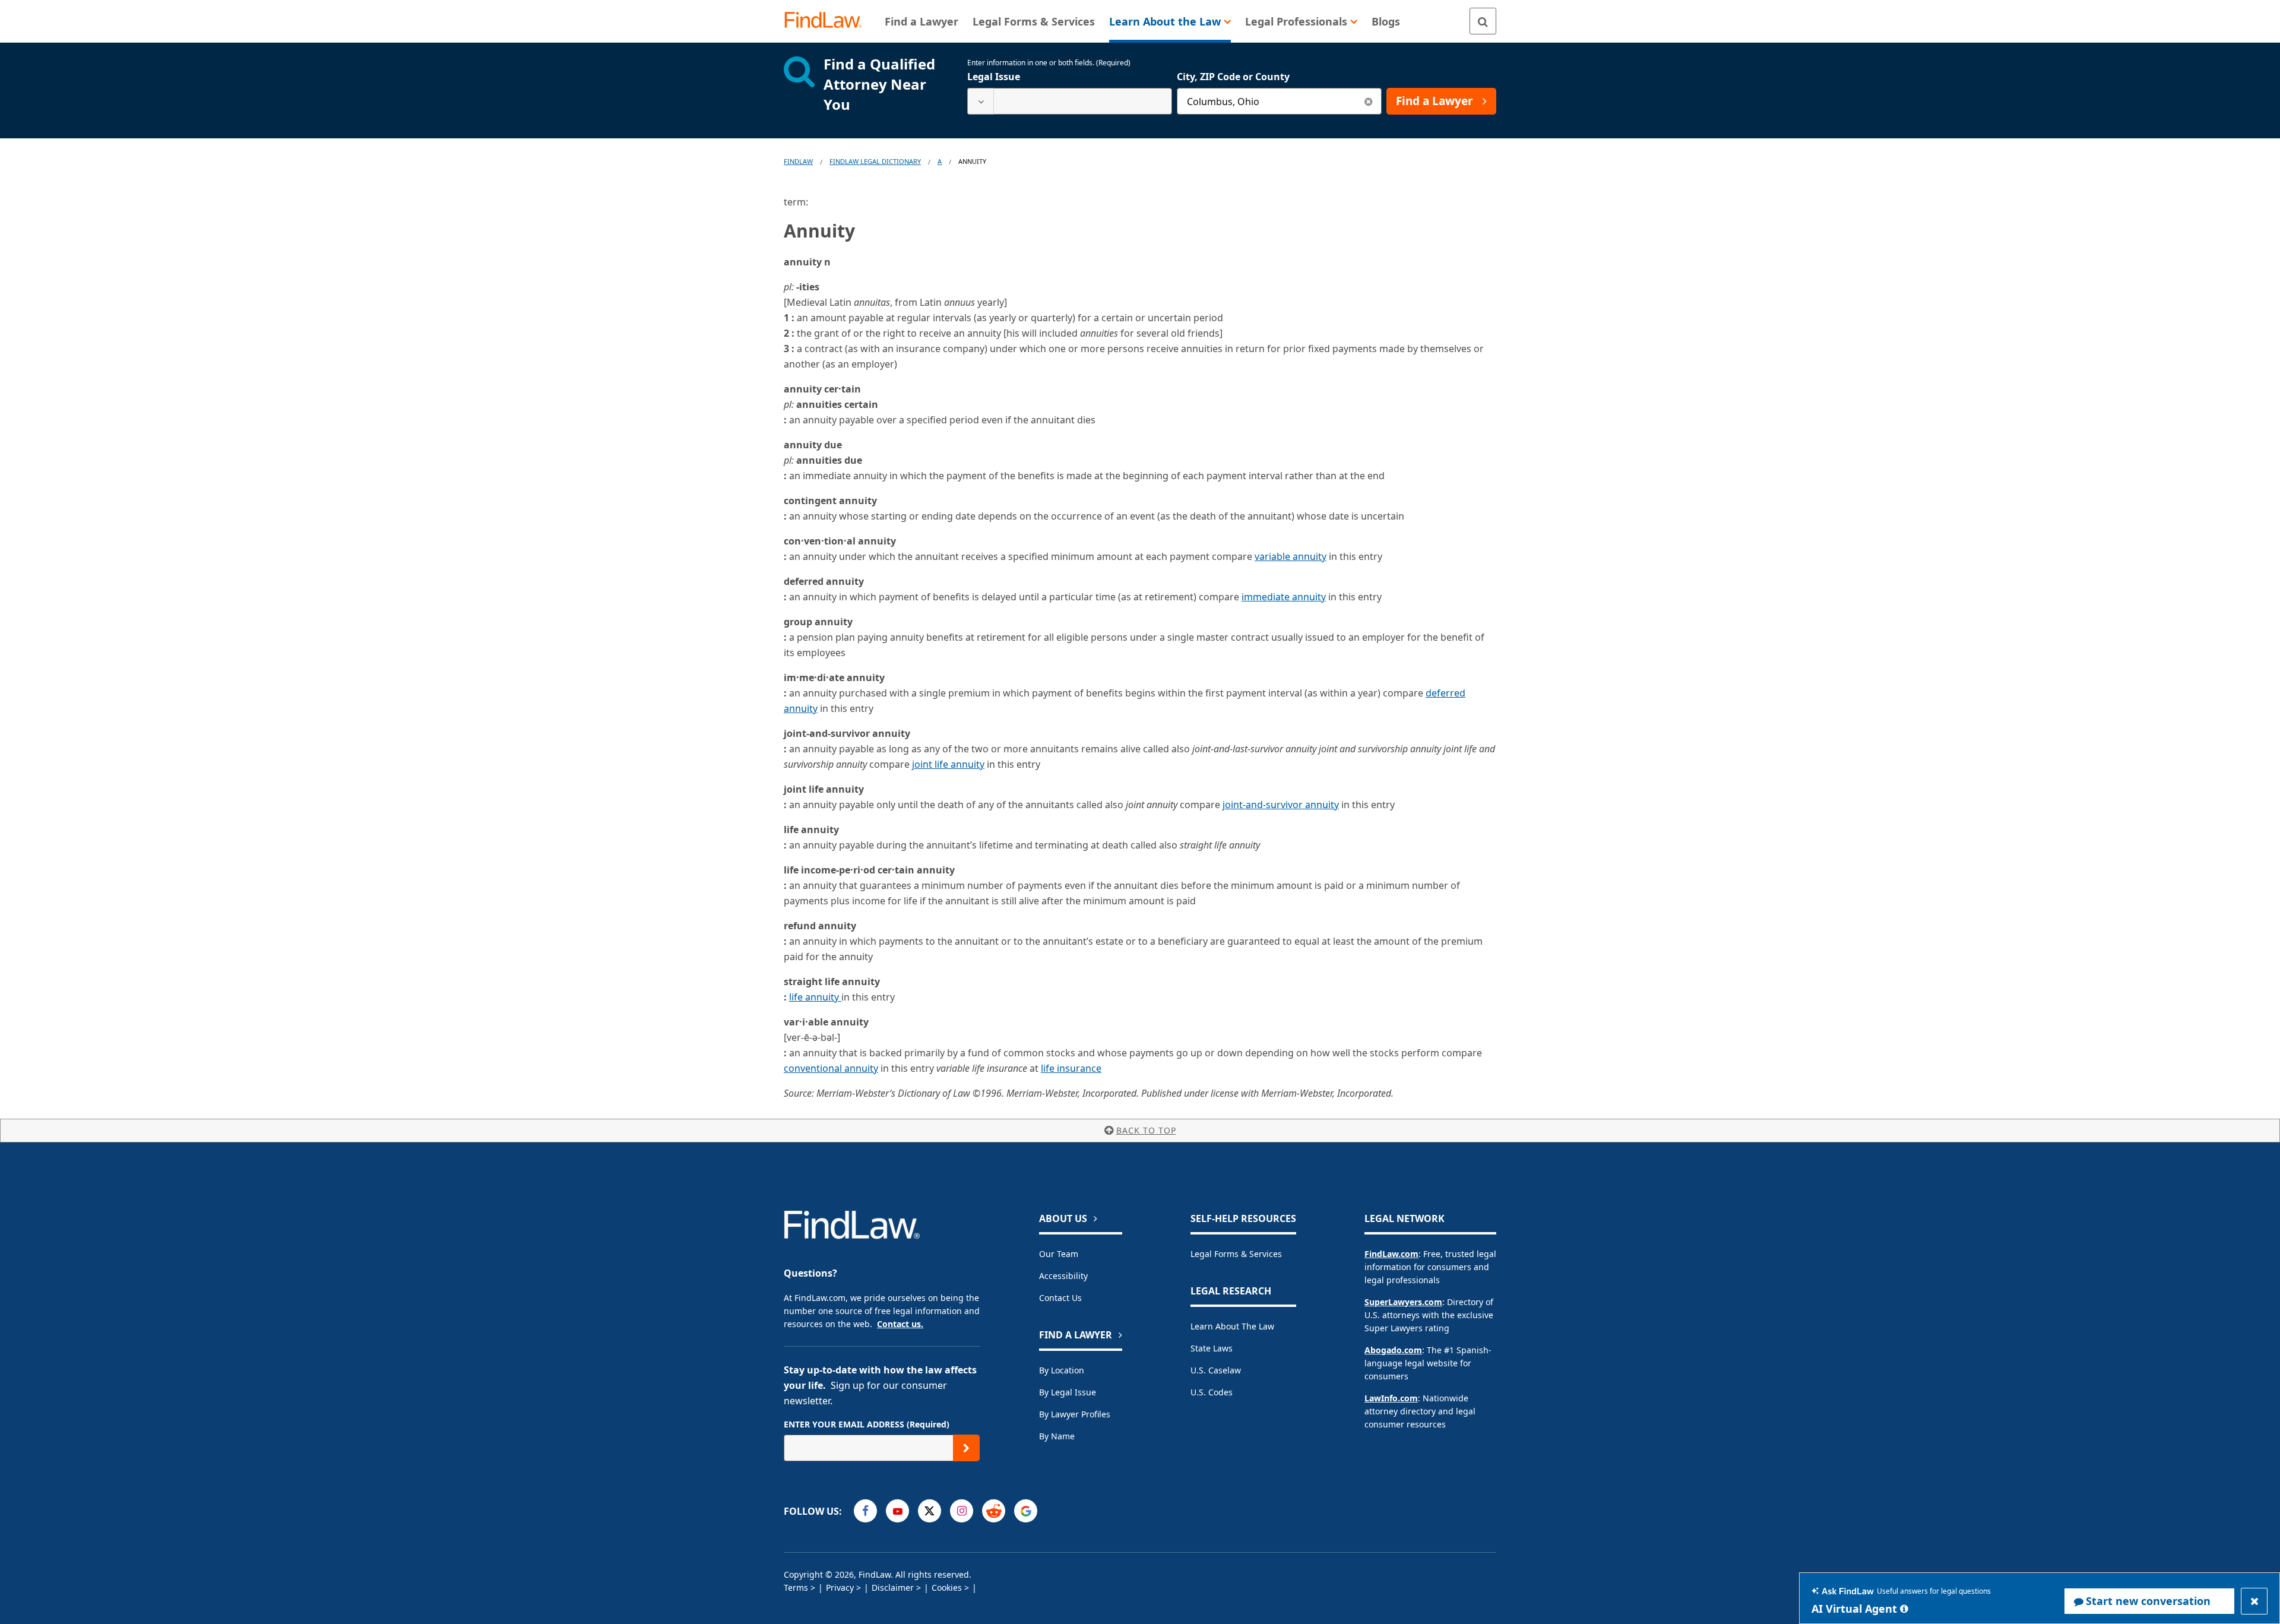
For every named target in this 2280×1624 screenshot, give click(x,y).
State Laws (1212, 1348)
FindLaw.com (1391, 1254)
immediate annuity (1284, 597)
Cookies (947, 1587)
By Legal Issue (1068, 1392)
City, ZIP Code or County (1233, 77)
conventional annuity (831, 1068)
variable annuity (1291, 556)
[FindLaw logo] (828, 21)
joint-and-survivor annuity (1281, 805)
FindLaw (798, 161)
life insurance (1071, 1068)
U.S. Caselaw (1216, 1370)
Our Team (1059, 1254)
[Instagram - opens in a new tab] (962, 1511)
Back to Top (1146, 1130)
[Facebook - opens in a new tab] (865, 1511)
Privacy (840, 1587)
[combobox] (1070, 101)
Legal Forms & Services (1236, 1254)
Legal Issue (994, 77)
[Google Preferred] (1026, 1511)
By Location (1062, 1370)
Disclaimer (893, 1587)
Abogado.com (1393, 1350)
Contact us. (900, 1324)
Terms (796, 1587)
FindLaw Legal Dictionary (875, 161)
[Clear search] (1368, 101)
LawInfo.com (1391, 1398)
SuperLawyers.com (1403, 1302)
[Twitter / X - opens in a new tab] (930, 1511)
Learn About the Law (1232, 1326)
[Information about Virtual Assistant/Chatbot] (1904, 1609)
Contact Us (1060, 1298)
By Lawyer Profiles (1075, 1414)
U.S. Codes (1212, 1392)
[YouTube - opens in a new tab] (897, 1511)
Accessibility (1063, 1276)
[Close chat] (2254, 1601)
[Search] (1483, 21)
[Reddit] (994, 1511)
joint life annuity (948, 764)
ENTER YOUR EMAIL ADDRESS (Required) (867, 1424)
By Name (1057, 1436)
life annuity (815, 997)
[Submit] (966, 1448)
